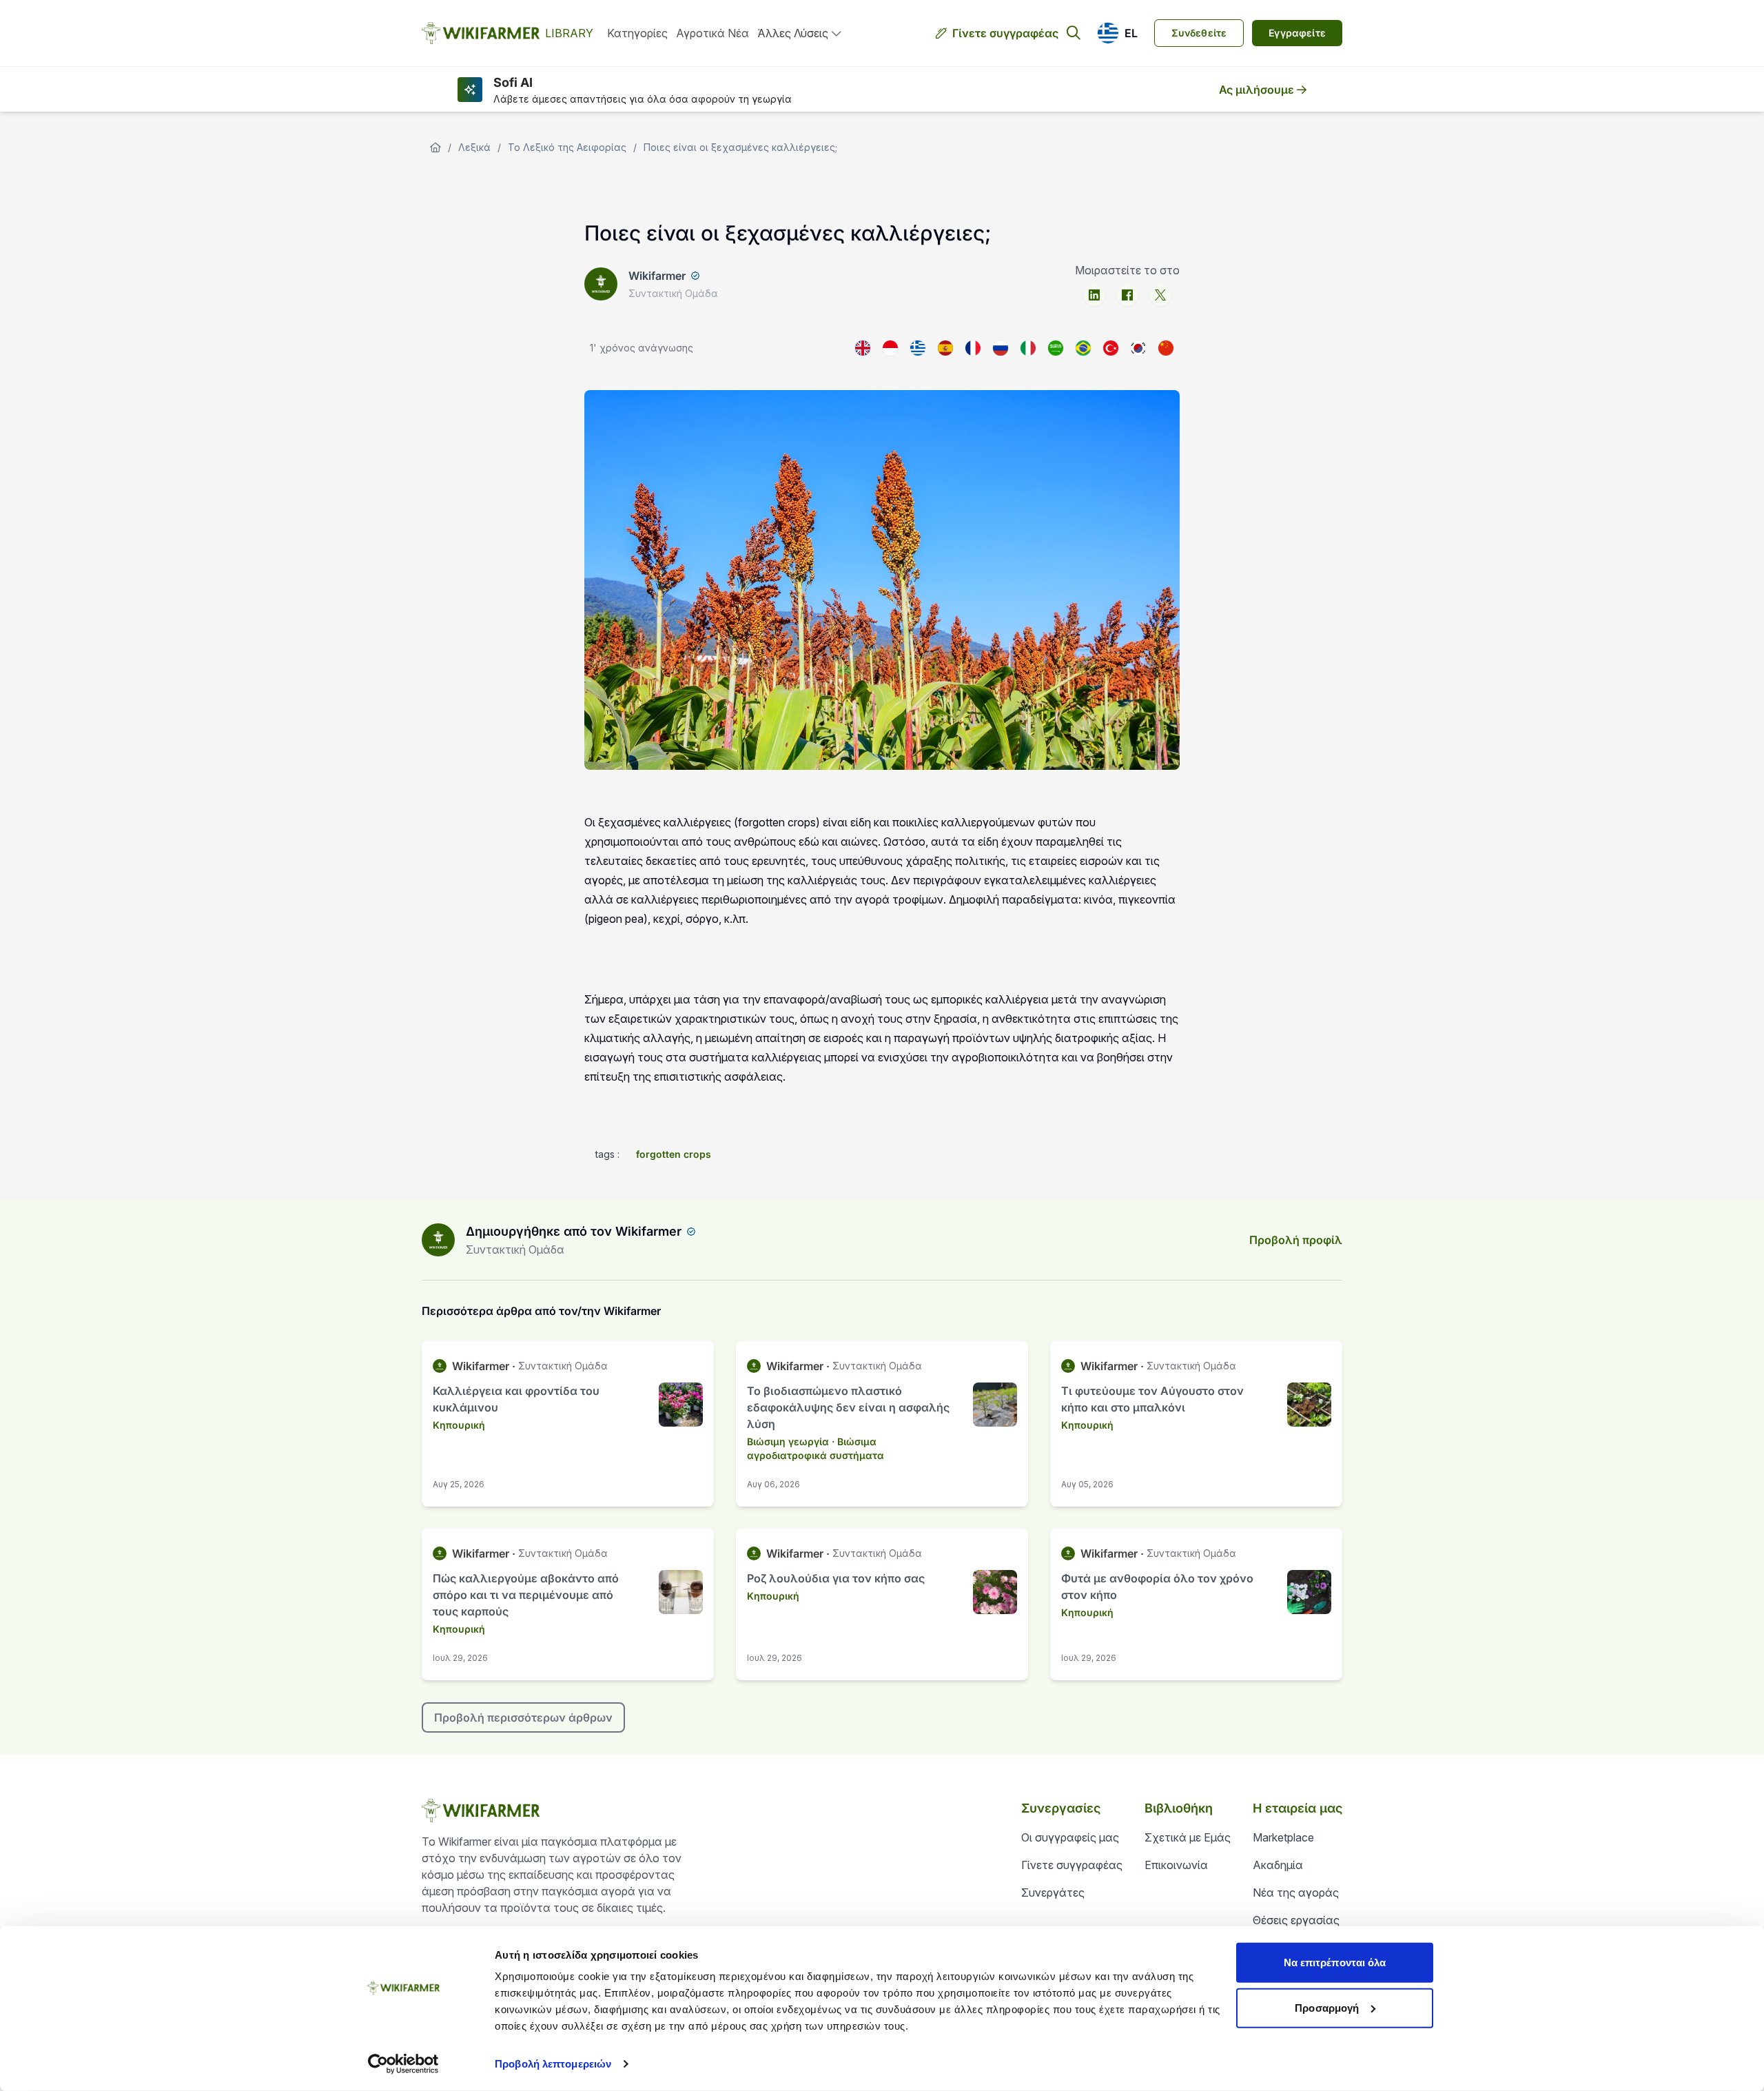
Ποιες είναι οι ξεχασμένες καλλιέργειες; (740, 147)
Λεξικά (474, 147)
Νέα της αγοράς (1296, 1893)
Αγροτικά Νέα (712, 33)
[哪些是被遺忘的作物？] (1166, 348)
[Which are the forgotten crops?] (863, 348)
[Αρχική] (435, 147)
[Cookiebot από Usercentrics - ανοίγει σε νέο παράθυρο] (403, 2064)
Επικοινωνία (1176, 1865)
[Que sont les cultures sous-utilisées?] (973, 348)
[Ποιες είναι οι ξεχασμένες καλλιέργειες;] (918, 348)
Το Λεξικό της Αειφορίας (567, 147)
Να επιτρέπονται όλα (1335, 1962)
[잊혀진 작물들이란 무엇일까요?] (1138, 348)
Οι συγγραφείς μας (1070, 1837)
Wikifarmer (657, 276)
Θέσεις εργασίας (1296, 1920)
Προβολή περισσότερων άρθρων (523, 1717)
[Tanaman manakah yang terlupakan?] (890, 348)
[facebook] (1127, 295)
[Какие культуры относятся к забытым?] (1001, 348)
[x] (1160, 295)
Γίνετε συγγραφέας (1005, 33)
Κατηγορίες (637, 33)
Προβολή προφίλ (1296, 1240)
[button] (1117, 33)
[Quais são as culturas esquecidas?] (1083, 348)
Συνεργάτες (1053, 1893)
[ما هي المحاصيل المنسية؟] (1056, 348)
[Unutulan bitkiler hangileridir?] (1111, 348)
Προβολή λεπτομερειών (553, 2064)
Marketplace (1283, 1837)
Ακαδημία (1278, 1865)
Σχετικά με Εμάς (1188, 1837)
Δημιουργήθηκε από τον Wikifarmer (574, 1231)
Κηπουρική (459, 1425)
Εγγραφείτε (1297, 33)
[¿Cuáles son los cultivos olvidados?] (945, 348)
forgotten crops (674, 1154)
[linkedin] (1094, 295)
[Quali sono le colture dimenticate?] (1028, 348)
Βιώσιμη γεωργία (788, 1441)
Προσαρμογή (1327, 2007)
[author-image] (438, 1240)
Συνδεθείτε (1199, 33)
